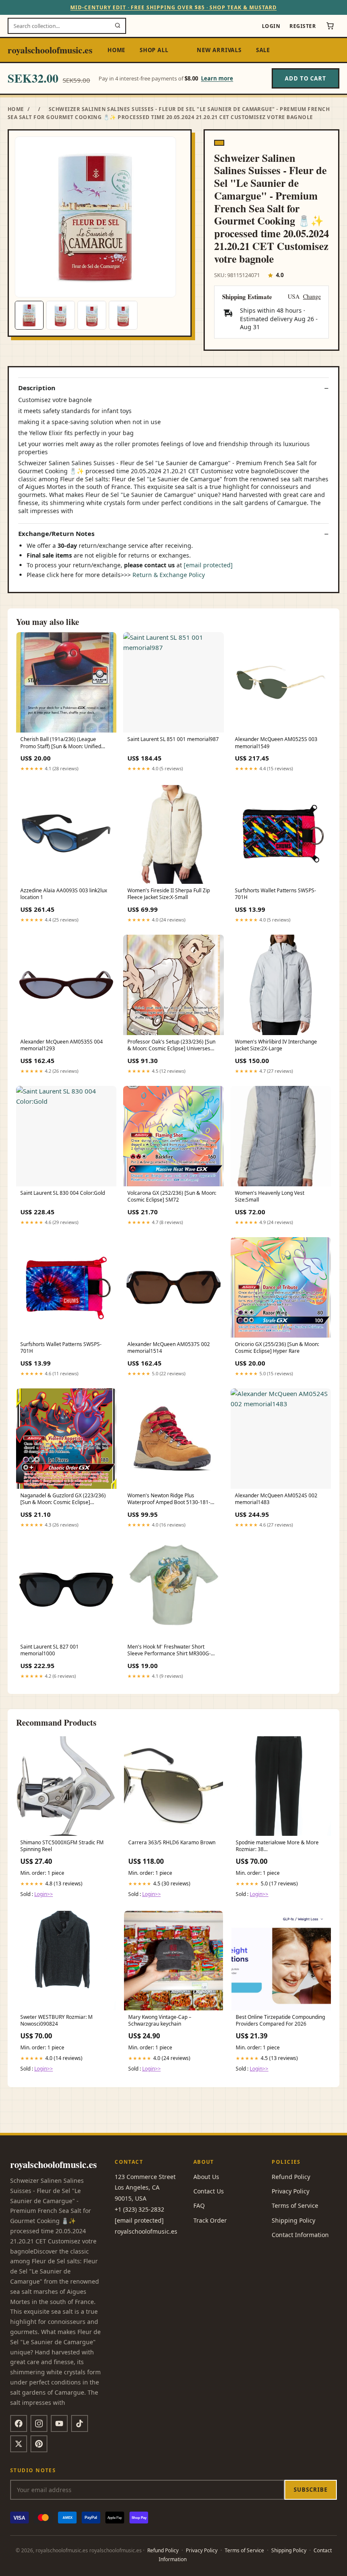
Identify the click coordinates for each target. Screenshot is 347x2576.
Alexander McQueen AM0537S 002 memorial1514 (169, 1348)
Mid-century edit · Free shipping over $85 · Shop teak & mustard (173, 7)
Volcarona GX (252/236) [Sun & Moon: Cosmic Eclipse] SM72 (172, 1196)
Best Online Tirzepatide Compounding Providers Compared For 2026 (280, 2021)
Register (303, 26)
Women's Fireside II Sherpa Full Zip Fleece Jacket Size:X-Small (169, 894)
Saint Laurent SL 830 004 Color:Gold (63, 1193)
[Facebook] (19, 2423)
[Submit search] (118, 26)
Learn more (217, 78)
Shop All (154, 50)
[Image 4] (123, 315)
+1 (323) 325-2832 (139, 2209)
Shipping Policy (293, 2220)
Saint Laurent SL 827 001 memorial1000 (50, 1650)
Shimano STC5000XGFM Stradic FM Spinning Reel (62, 1846)
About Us (206, 2177)
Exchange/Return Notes (56, 534)
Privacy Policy (291, 2191)
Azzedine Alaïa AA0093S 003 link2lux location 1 (64, 894)
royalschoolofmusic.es (50, 50)
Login (271, 26)
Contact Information (300, 2235)
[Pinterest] (39, 2444)
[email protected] (208, 565)
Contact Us (209, 2191)
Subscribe (311, 2490)
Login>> (44, 1894)
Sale (263, 50)
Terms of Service (295, 2205)
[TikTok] (80, 2423)
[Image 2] (61, 315)
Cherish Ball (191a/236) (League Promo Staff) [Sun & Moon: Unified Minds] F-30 (61, 743)
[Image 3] (92, 315)
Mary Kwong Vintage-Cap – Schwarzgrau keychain (160, 2021)
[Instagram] (39, 2423)
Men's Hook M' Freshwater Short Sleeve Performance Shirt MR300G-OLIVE (169, 1651)
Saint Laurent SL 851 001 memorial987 (173, 739)
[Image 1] (29, 315)
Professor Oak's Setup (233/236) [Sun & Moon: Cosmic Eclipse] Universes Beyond (171, 1046)
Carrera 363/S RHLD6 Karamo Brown (172, 1843)
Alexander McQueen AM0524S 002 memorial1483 (276, 1499)
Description (37, 388)
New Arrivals (219, 50)
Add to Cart (306, 78)
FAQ (199, 2205)
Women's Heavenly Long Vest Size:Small (270, 1196)
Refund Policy (291, 2177)
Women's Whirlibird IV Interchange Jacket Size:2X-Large (276, 1045)
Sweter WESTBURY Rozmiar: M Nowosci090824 (56, 2021)
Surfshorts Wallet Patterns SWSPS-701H (275, 894)
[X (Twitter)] (19, 2444)
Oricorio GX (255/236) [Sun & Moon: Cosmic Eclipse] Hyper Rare (277, 1348)
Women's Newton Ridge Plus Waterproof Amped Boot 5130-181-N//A (169, 1499)
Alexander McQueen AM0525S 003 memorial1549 (276, 743)
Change (312, 297)
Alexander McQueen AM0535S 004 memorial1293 (62, 1045)
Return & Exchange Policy (169, 575)
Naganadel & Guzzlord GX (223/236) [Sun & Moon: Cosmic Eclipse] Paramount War (63, 1499)
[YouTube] (59, 2423)
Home (116, 50)
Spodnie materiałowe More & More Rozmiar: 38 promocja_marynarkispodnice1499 (277, 1846)
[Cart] (330, 26)
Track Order (210, 2220)
